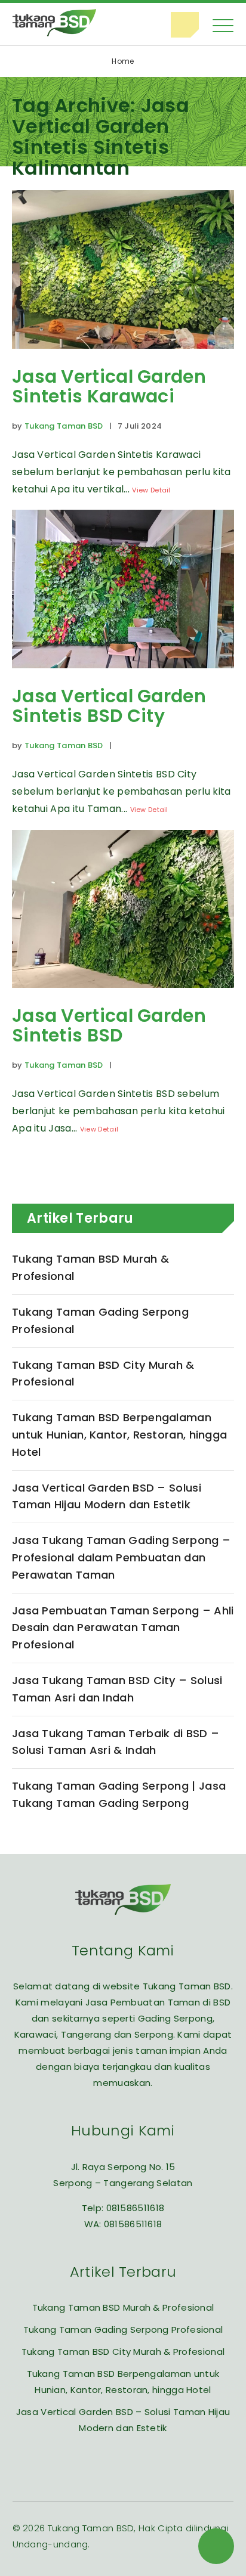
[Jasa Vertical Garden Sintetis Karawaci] (123, 357)
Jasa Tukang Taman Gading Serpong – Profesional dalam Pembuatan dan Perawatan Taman (121, 1557)
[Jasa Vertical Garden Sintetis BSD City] (123, 677)
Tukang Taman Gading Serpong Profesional (100, 1320)
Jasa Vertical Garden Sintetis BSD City (109, 706)
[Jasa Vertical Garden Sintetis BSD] (123, 996)
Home (123, 61)
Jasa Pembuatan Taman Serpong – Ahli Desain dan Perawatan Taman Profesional (123, 1628)
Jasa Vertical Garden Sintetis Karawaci (109, 386)
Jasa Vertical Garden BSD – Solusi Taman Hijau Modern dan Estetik (107, 1496)
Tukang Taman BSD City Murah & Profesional (103, 1374)
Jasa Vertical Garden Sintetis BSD (109, 1025)
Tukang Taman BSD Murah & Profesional (90, 1267)
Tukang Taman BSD (64, 426)
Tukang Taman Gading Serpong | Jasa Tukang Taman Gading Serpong (119, 1794)
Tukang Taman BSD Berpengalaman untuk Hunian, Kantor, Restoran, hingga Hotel (119, 1435)
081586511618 (136, 2208)
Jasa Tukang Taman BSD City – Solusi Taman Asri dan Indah (117, 1689)
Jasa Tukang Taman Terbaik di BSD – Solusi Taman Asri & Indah (116, 1742)
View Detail (151, 490)
